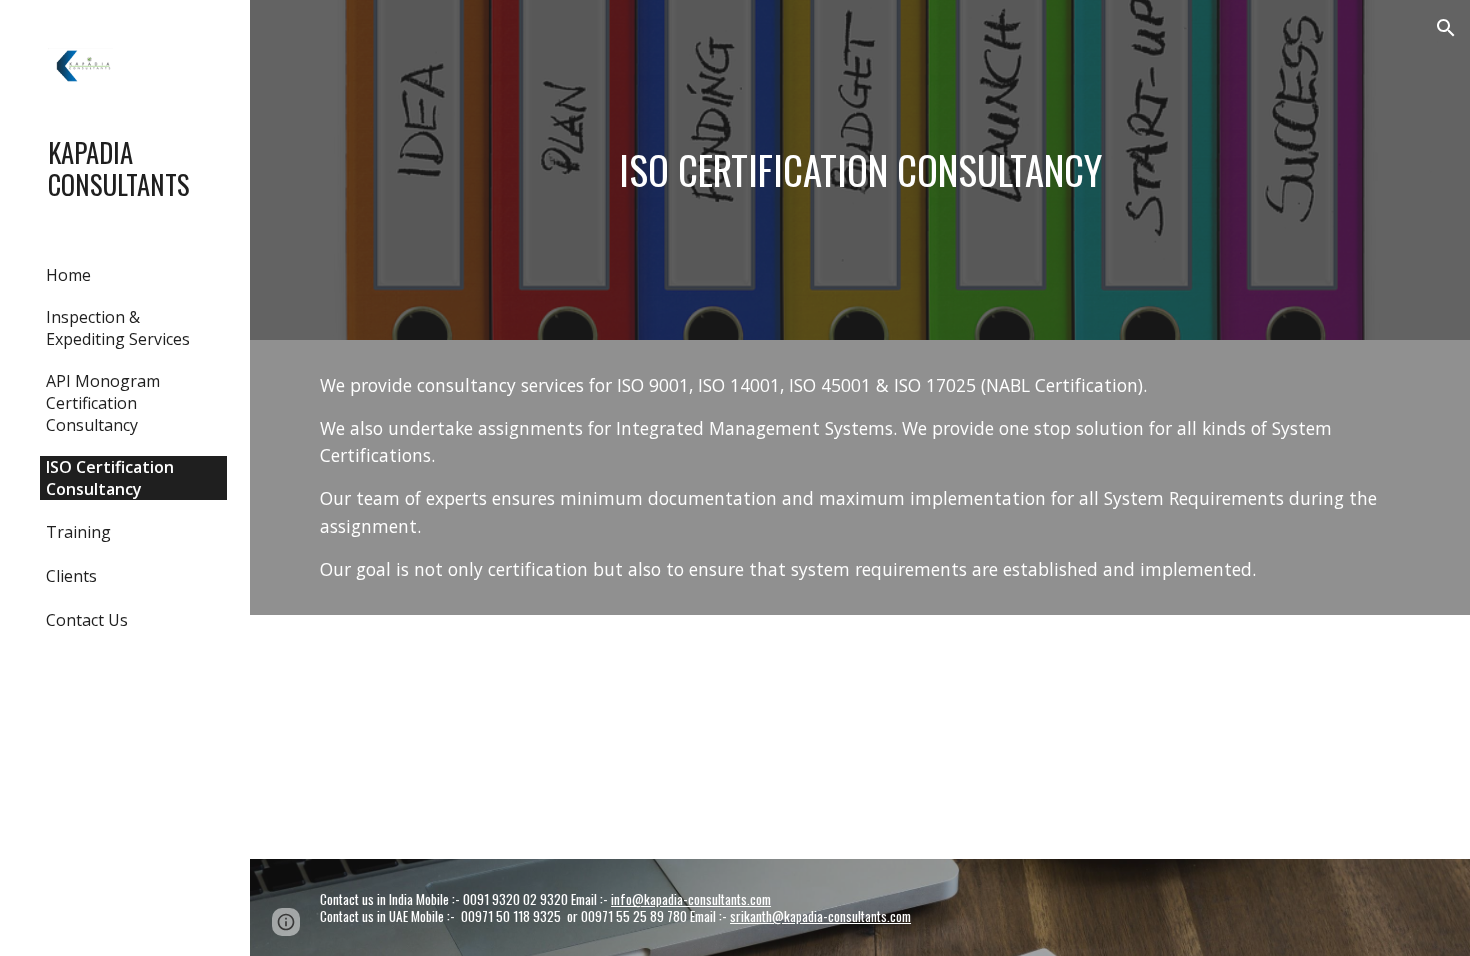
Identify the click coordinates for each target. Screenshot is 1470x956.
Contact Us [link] (87, 620)
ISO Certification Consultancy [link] (110, 478)
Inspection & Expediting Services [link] (118, 328)
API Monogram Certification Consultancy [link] (103, 403)
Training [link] (78, 532)
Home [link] (68, 275)
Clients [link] (71, 576)
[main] (860, 170)
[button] (1446, 28)
